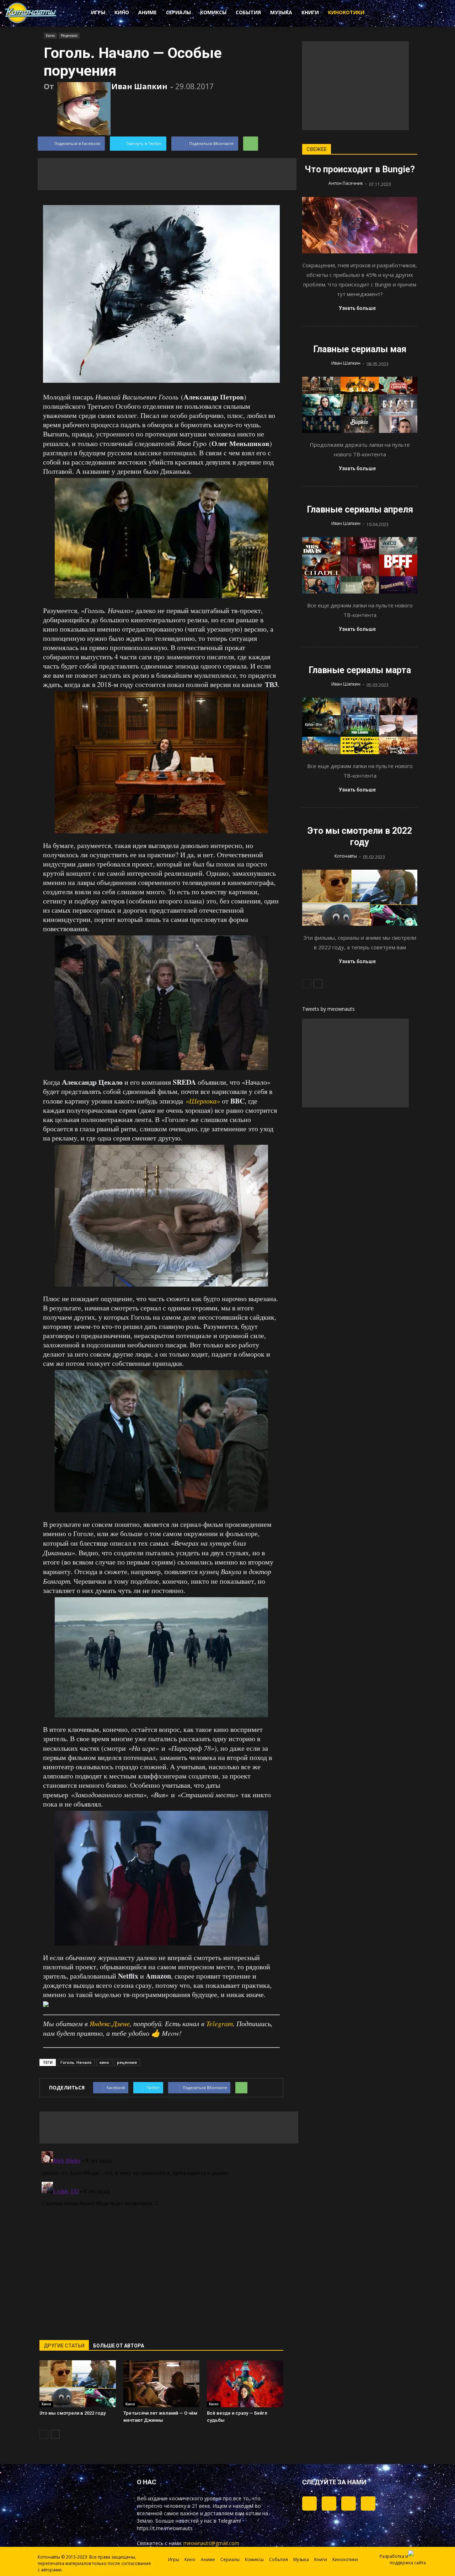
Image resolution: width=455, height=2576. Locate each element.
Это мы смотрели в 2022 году (73, 2413)
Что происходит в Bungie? (360, 169)
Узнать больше (357, 308)
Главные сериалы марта (360, 670)
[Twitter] (329, 2503)
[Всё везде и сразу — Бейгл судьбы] (245, 2384)
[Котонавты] (31, 22)
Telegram (220, 2023)
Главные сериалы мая (360, 349)
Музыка (281, 12)
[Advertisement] (167, 174)
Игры (98, 12)
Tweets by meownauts (328, 1009)
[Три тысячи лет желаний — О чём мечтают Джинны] (162, 2384)
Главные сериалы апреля (360, 509)
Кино (122, 12)
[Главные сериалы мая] (360, 405)
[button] (398, 14)
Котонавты (346, 856)
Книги (310, 12)
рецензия (127, 2062)
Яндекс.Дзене (110, 2023)
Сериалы (178, 12)
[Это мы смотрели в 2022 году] (78, 2384)
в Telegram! (227, 2521)
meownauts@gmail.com (211, 2543)
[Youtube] (368, 2503)
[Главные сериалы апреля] (360, 565)
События (248, 12)
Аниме (148, 12)
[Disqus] (161, 2237)
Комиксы (213, 12)
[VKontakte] (349, 2503)
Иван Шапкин (139, 86)
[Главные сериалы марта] (360, 726)
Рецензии (69, 36)
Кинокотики (346, 12)
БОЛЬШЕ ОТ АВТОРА (119, 2346)
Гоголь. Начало (76, 2062)
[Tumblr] (309, 2503)
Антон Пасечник (346, 183)
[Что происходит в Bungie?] (360, 225)
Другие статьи (64, 2346)
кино (104, 2062)
